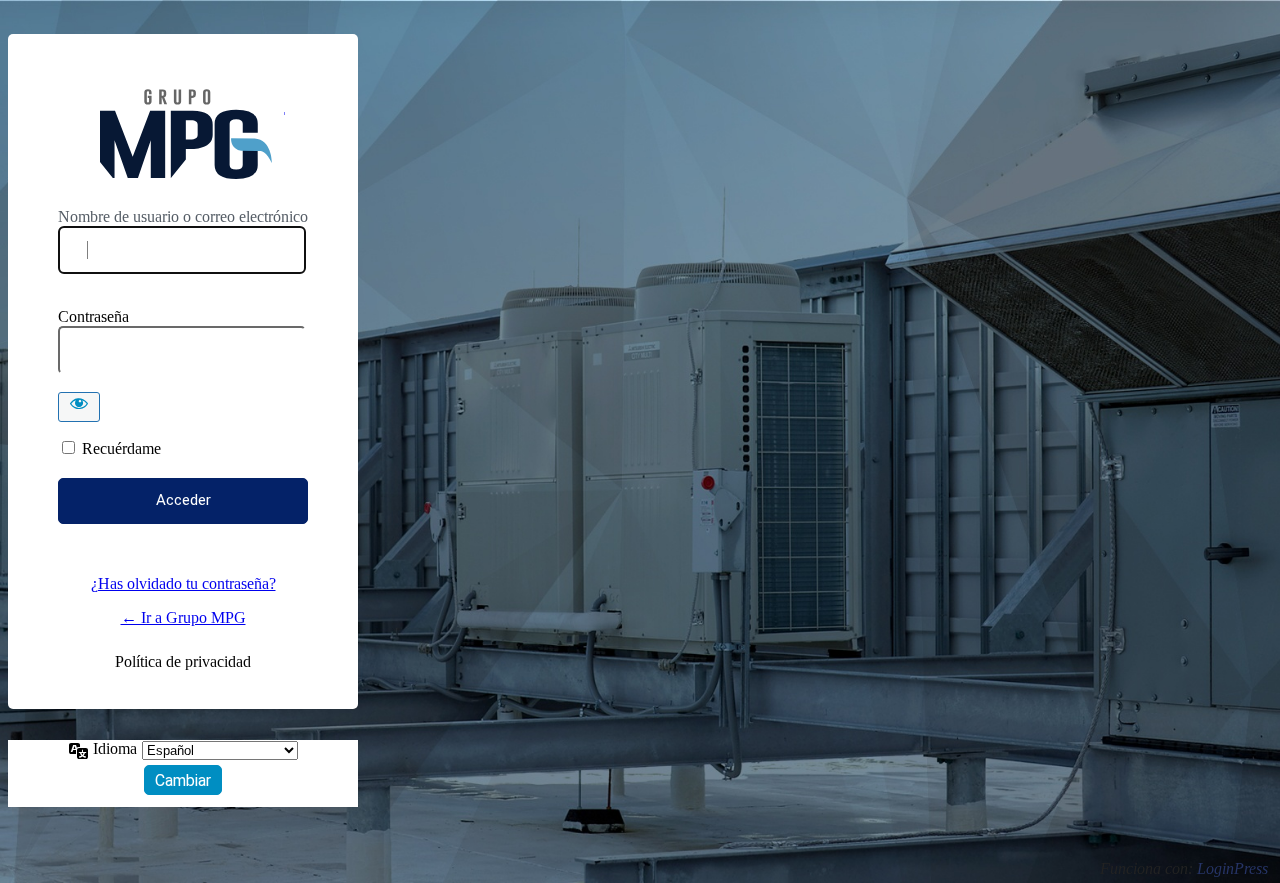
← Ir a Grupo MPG (183, 617)
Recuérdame (121, 448)
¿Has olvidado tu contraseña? (183, 583)
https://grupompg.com (183, 134)
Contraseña (93, 316)
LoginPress (1232, 868)
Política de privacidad (183, 661)
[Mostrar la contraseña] (79, 407)
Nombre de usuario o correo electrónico (183, 216)
